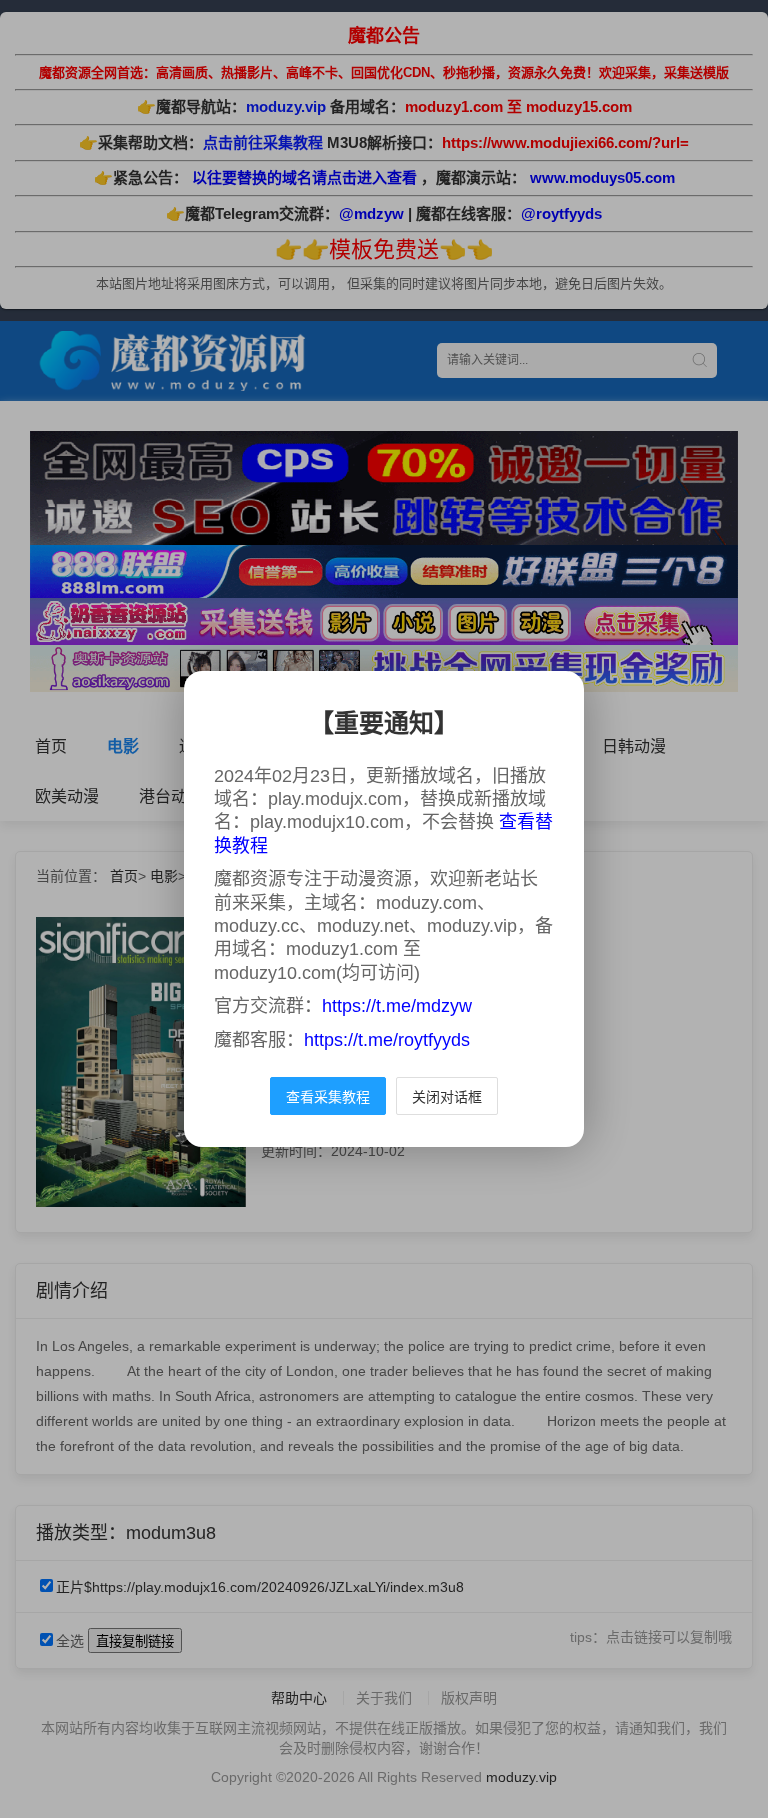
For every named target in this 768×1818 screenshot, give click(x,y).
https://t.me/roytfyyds (387, 1040)
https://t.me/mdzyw (397, 1006)
